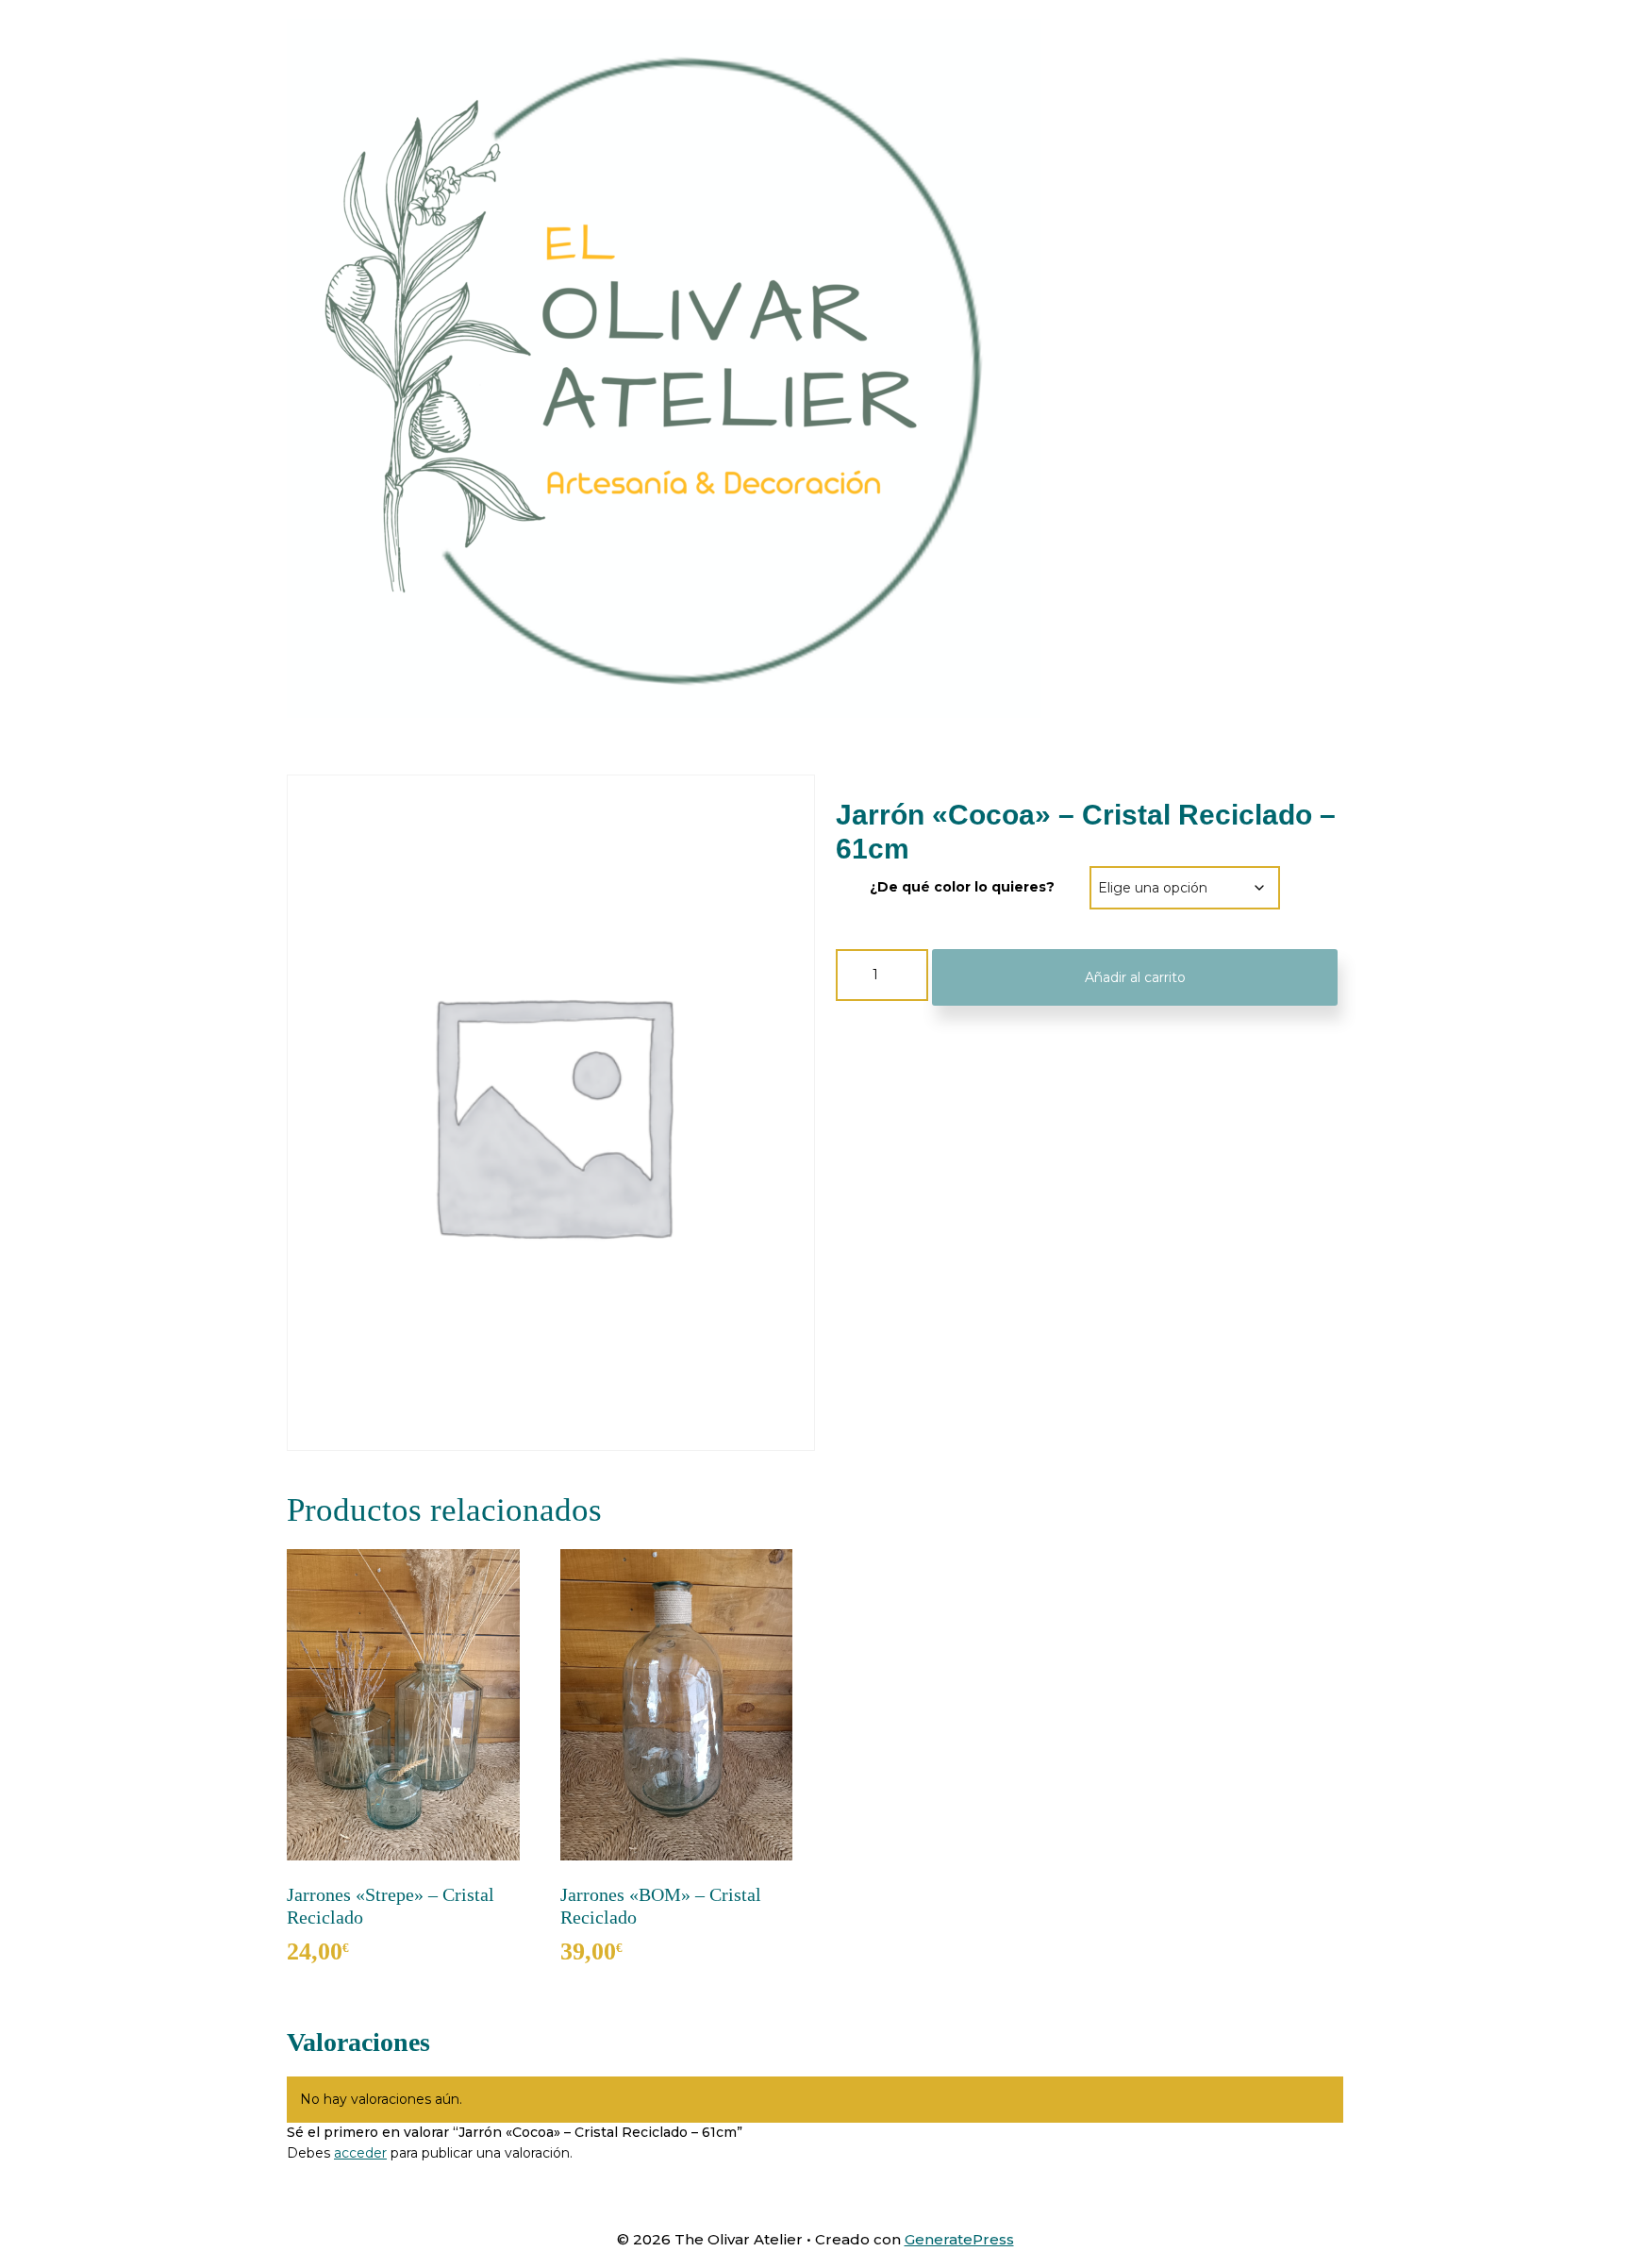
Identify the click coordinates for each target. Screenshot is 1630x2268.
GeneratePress (959, 2239)
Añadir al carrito (1135, 977)
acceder (360, 2153)
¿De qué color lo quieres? (962, 887)
